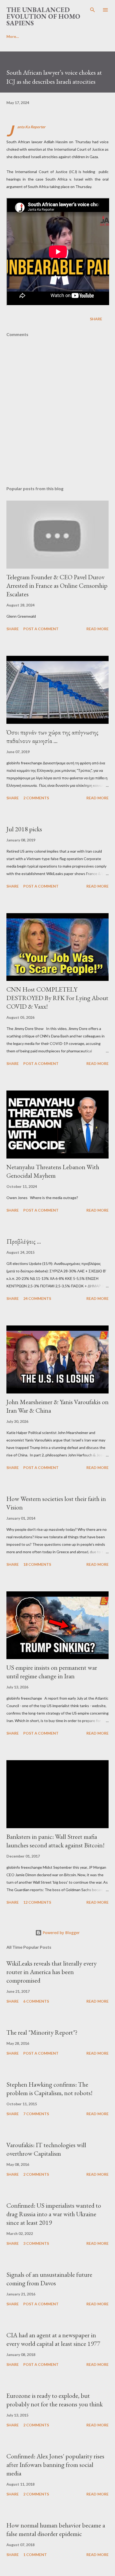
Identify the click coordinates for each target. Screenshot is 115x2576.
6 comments (36, 2001)
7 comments (36, 2114)
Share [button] (96, 319)
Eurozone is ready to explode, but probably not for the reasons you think (55, 2400)
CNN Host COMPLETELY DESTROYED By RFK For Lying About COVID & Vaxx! (57, 998)
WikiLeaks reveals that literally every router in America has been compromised (51, 1972)
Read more (97, 629)
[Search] (93, 10)
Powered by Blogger (61, 1933)
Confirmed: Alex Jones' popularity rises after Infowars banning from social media (55, 2465)
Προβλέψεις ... (24, 1241)
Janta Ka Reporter (31, 127)
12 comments (37, 1902)
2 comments (36, 798)
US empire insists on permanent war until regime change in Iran (52, 1672)
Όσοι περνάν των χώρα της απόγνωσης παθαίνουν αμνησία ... (52, 736)
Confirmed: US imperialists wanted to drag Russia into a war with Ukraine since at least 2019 (54, 2214)
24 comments (37, 1298)
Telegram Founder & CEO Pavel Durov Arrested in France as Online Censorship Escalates (57, 586)
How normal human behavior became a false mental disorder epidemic (56, 2529)
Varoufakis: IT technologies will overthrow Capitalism (46, 2149)
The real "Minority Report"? (42, 2032)
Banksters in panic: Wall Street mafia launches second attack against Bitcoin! (55, 1841)
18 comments (37, 1564)
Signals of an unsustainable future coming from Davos (49, 2279)
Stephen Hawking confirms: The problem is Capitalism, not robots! (49, 2089)
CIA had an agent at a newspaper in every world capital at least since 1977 (53, 2339)
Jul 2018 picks (24, 829)
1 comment (35, 2555)
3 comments (36, 2243)
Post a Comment (41, 629)
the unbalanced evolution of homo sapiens (43, 16)
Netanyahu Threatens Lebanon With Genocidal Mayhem (53, 1171)
